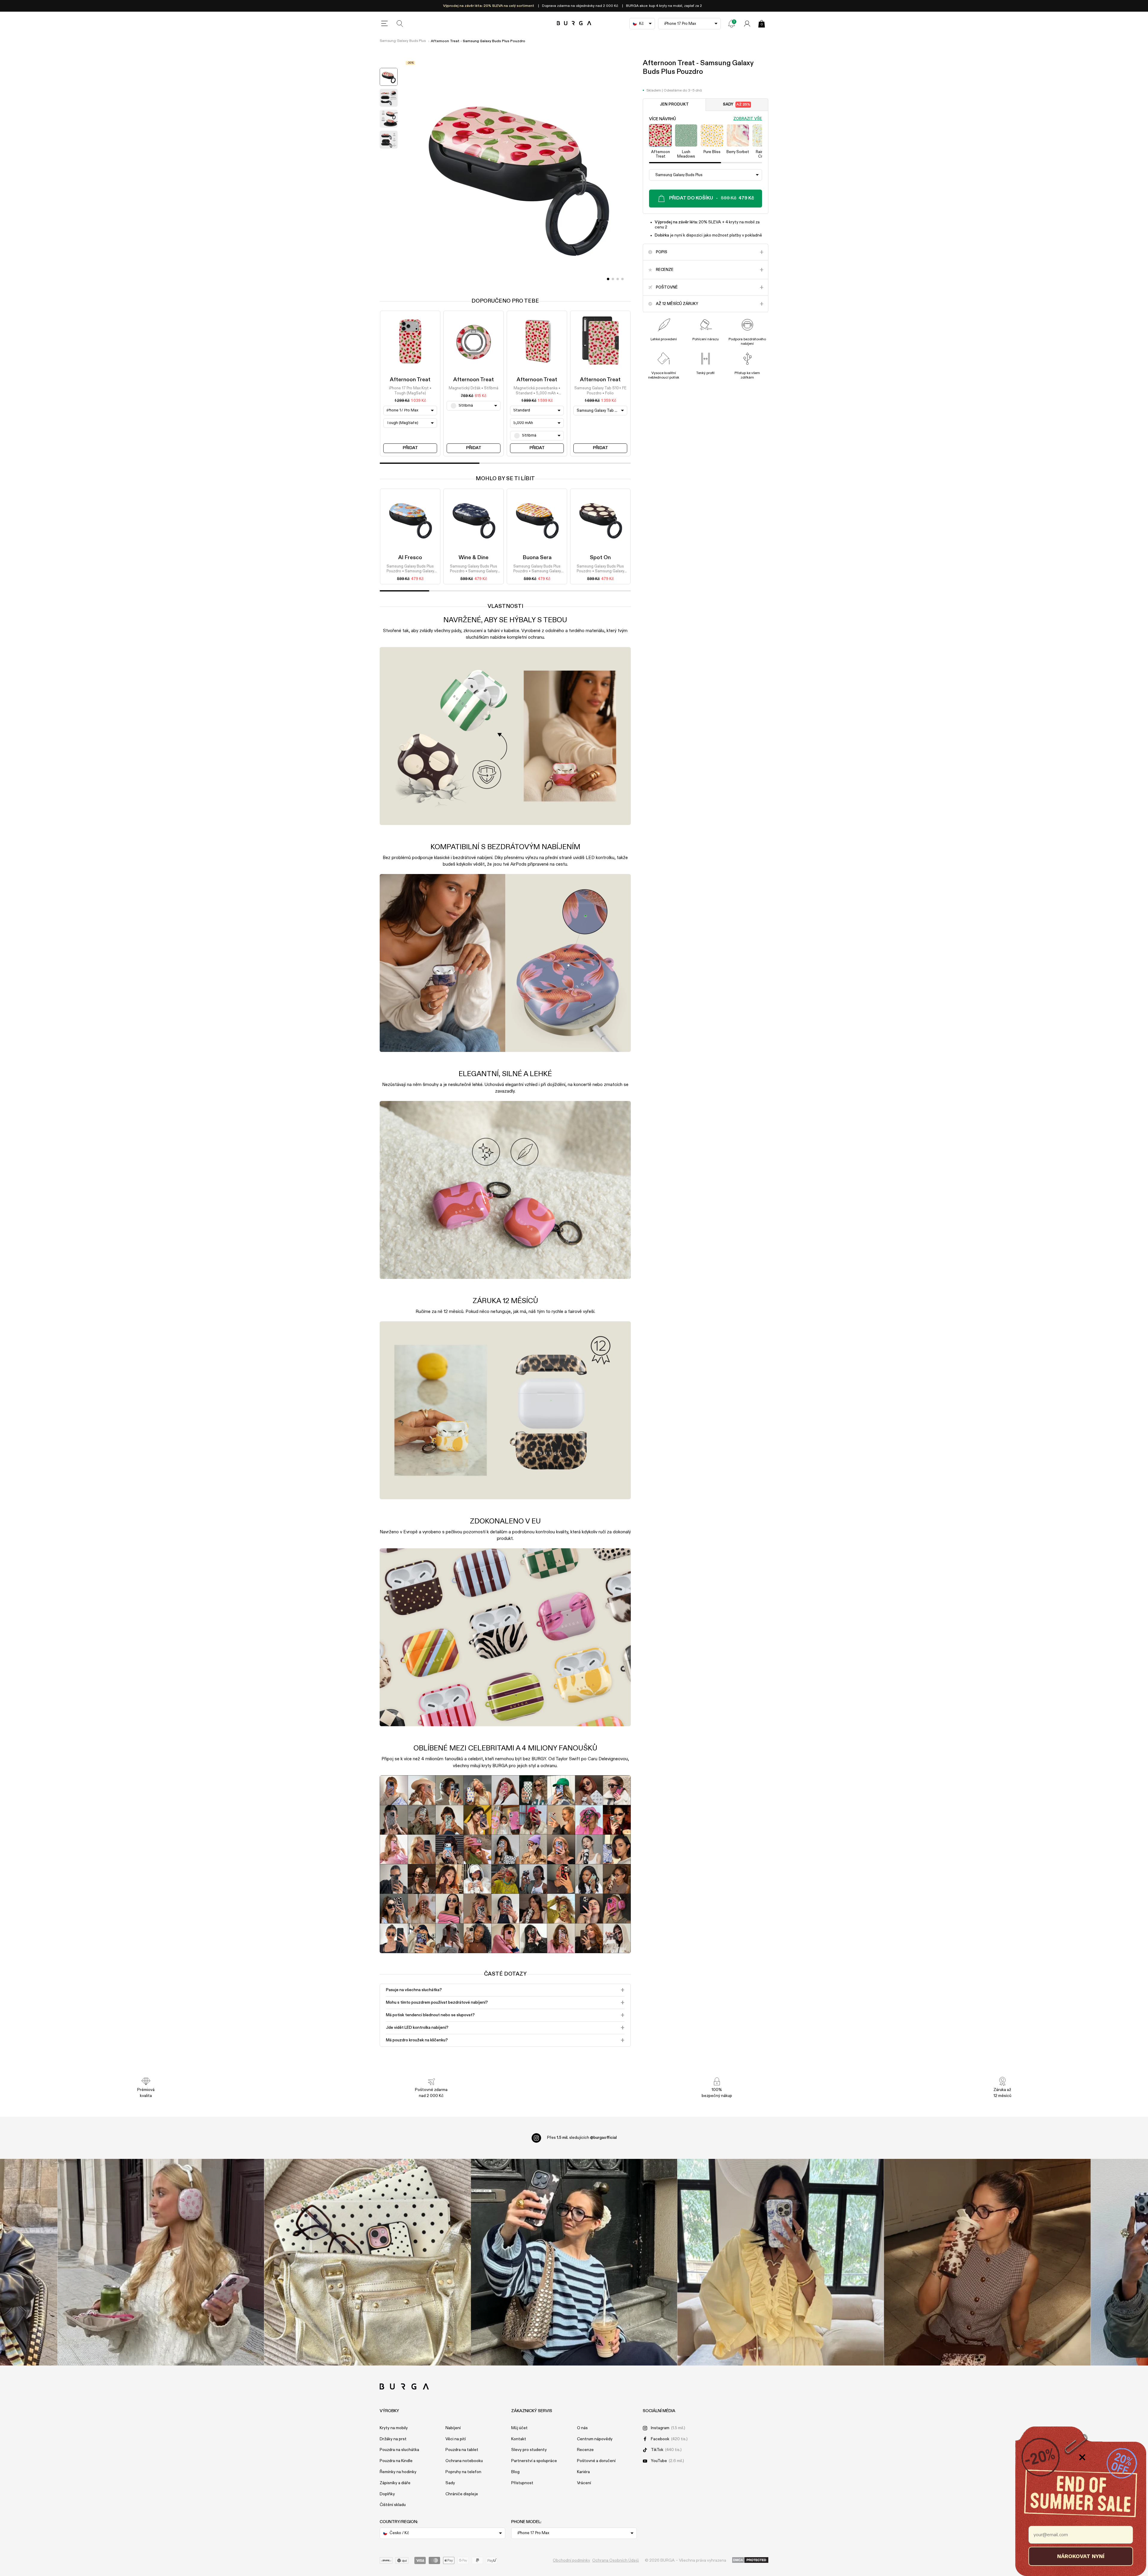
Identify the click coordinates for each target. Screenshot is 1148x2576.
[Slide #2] (618, 279)
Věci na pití (456, 2439)
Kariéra (583, 2472)
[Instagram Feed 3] (987, 2262)
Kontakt (519, 2439)
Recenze (585, 2450)
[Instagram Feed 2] (781, 2262)
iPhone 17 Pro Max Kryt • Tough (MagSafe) (410, 391)
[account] (747, 24)
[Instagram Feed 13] (161, 2262)
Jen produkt (674, 105)
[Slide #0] (608, 279)
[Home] (574, 23)
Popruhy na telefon (463, 2472)
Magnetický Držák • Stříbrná (474, 389)
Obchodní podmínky (571, 2560)
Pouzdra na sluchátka (399, 2450)
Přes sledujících (582, 2138)
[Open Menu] (384, 24)
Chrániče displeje (462, 2494)
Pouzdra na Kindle (396, 2461)
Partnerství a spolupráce (534, 2461)
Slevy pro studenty (529, 2450)
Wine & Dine (474, 558)
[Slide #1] (613, 279)
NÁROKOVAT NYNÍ (1081, 2556)
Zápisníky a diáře (395, 2483)
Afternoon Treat (410, 380)
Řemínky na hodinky (398, 2472)
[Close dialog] (1082, 2457)
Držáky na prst (393, 2439)
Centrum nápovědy (595, 2439)
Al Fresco (410, 558)
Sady (736, 105)
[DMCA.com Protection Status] (750, 2560)
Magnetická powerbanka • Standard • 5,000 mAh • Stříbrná (537, 391)
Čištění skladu (393, 2505)
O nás (582, 2428)
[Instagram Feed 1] (574, 2262)
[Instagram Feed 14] (368, 2262)
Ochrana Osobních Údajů (616, 2560)
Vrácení (584, 2483)
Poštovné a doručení (596, 2461)
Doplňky (387, 2494)
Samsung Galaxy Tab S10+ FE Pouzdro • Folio (600, 391)
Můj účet (519, 2428)
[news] (732, 24)
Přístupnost (522, 2483)
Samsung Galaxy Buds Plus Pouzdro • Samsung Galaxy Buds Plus (410, 569)
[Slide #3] (622, 279)
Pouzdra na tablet (462, 2450)
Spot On (600, 558)
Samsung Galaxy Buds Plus (403, 41)
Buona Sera (537, 558)
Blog (515, 2472)
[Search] (400, 24)
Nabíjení (453, 2428)
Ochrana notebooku (464, 2461)
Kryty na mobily (394, 2428)
